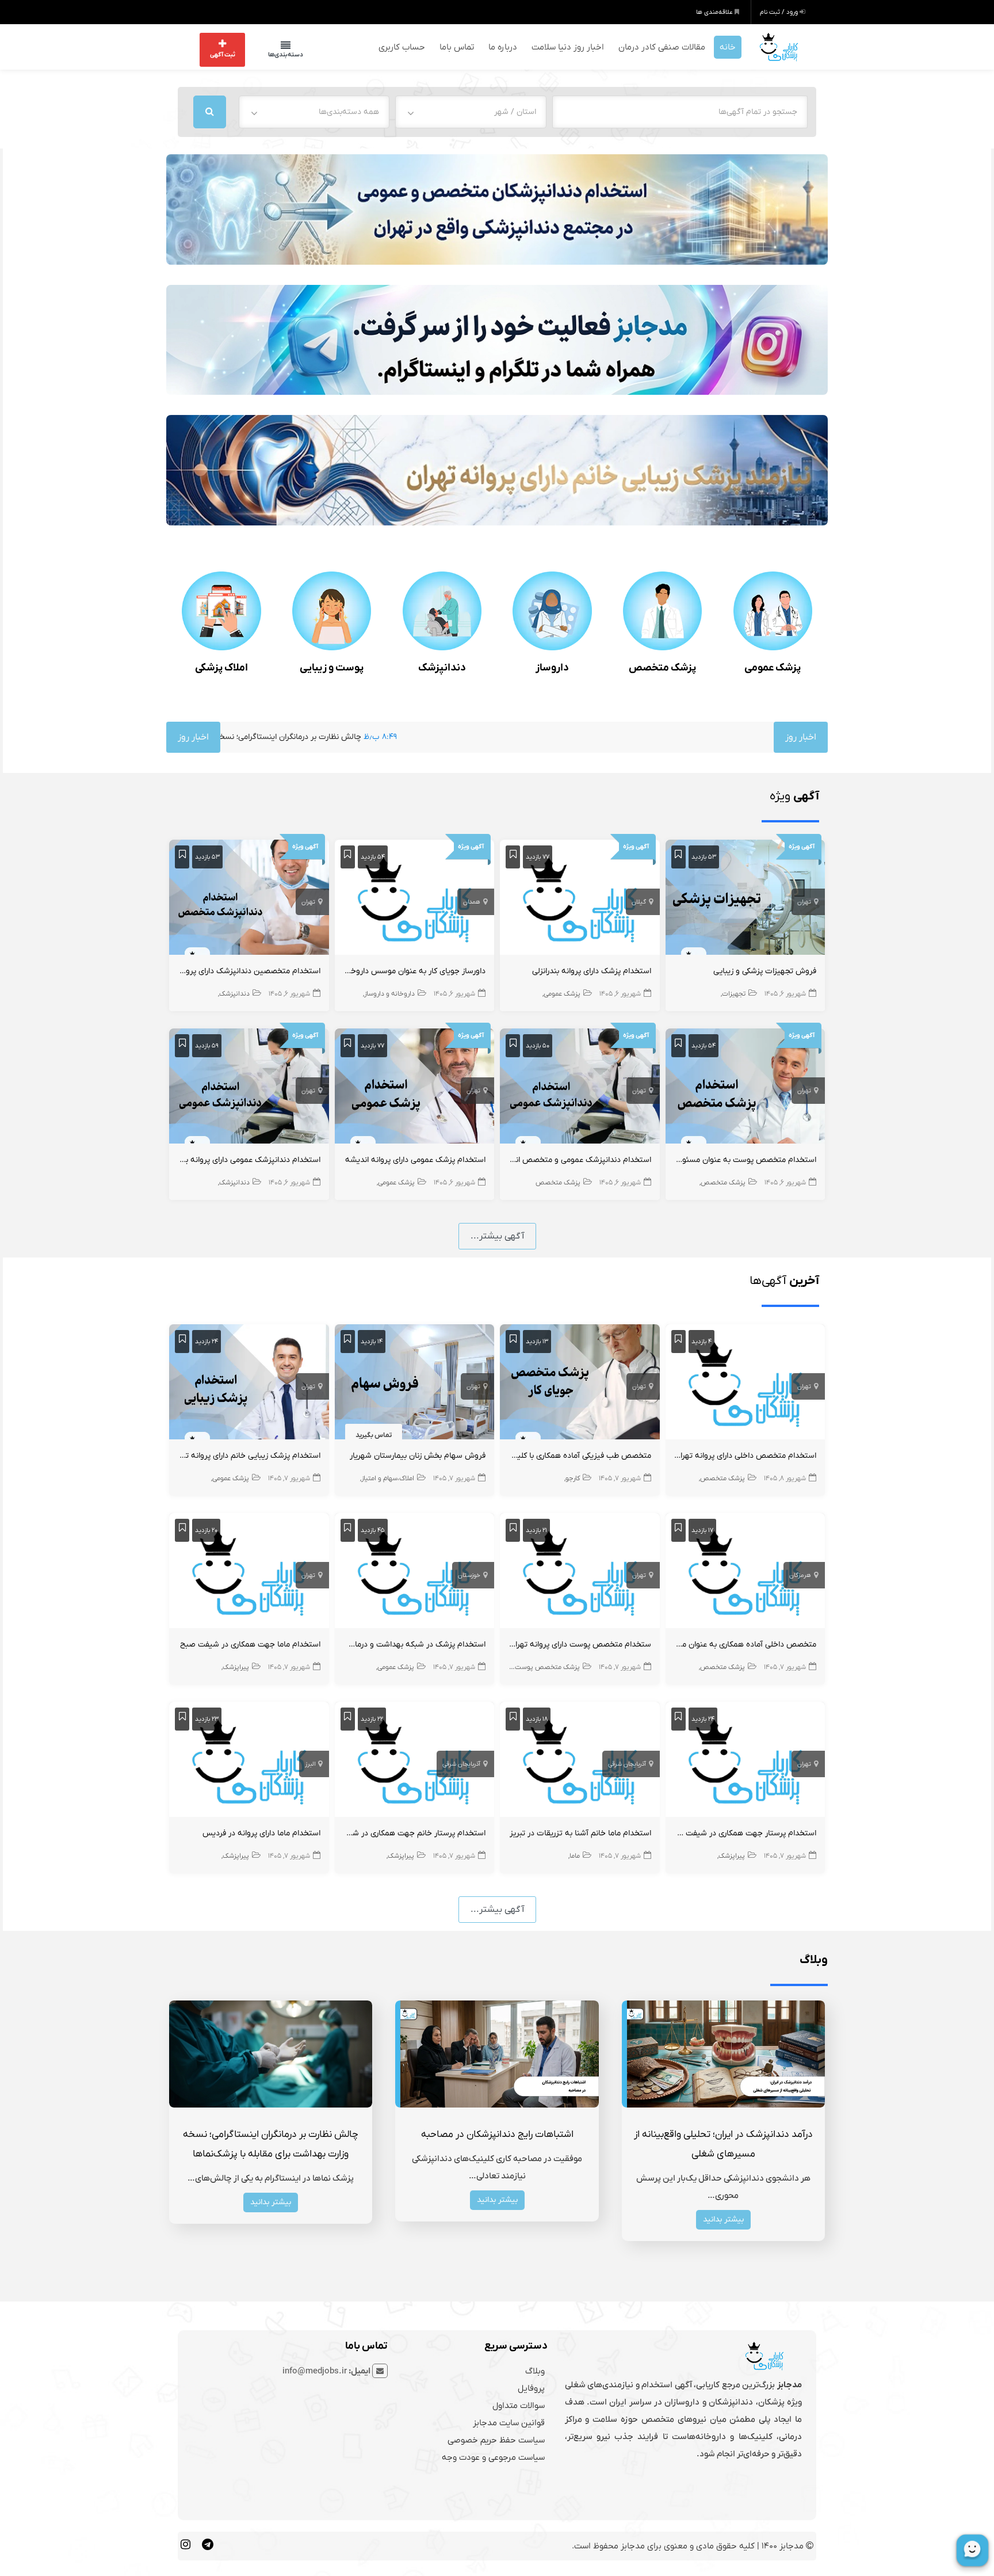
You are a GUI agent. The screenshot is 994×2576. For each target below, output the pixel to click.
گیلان (639, 901)
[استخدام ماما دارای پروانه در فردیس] (249, 1760)
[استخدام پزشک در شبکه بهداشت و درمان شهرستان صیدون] (415, 1572)
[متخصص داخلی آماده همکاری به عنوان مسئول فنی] (745, 1572)
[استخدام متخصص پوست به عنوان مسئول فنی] (745, 1087)
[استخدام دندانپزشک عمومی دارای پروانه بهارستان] (249, 1087)
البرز (310, 1763)
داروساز (552, 667)
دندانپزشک (442, 667)
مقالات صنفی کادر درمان (662, 46)
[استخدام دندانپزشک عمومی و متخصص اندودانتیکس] (580, 1087)
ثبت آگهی (223, 54)
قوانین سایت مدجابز (509, 2421)
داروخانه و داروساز (389, 993)
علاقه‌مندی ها (715, 12)
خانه (728, 46)
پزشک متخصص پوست (547, 1666)
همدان (472, 901)
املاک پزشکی (221, 667)
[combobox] (471, 110)
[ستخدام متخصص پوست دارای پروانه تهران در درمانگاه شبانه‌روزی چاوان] (580, 1572)
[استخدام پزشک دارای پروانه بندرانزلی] (580, 898)
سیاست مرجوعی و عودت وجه (493, 2456)
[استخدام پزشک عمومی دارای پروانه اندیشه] (415, 1087)
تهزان (473, 1385)
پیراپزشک (236, 1666)
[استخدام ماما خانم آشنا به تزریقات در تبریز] (580, 1760)
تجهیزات (734, 993)
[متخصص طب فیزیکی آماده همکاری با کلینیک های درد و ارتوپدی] (580, 1383)
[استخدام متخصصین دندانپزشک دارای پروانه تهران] (249, 898)
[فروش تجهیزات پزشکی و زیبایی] (745, 898)
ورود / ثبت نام (780, 12)
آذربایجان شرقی (627, 1763)
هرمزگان (800, 1574)
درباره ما (503, 46)
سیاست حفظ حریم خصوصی (496, 2438)
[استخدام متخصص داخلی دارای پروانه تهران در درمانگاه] (745, 1383)
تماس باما (457, 46)
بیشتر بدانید (723, 2218)
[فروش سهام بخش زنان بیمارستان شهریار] (415, 1383)
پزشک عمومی (773, 667)
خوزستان (469, 1574)
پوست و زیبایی (332, 667)
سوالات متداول (519, 2404)
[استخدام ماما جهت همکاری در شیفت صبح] (249, 1572)
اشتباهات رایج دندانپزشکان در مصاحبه (497, 2133)
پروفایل (531, 2387)
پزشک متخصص (662, 667)
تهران (804, 901)
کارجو (573, 1477)
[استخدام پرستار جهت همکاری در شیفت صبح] (745, 1760)
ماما (575, 1855)
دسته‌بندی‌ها (274, 54)
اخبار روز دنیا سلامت (568, 46)
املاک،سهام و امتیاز (388, 1477)
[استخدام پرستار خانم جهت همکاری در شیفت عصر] (415, 1760)
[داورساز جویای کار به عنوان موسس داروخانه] (415, 898)
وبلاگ (535, 2369)
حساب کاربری (402, 46)
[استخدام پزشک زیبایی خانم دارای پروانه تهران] (249, 1383)
